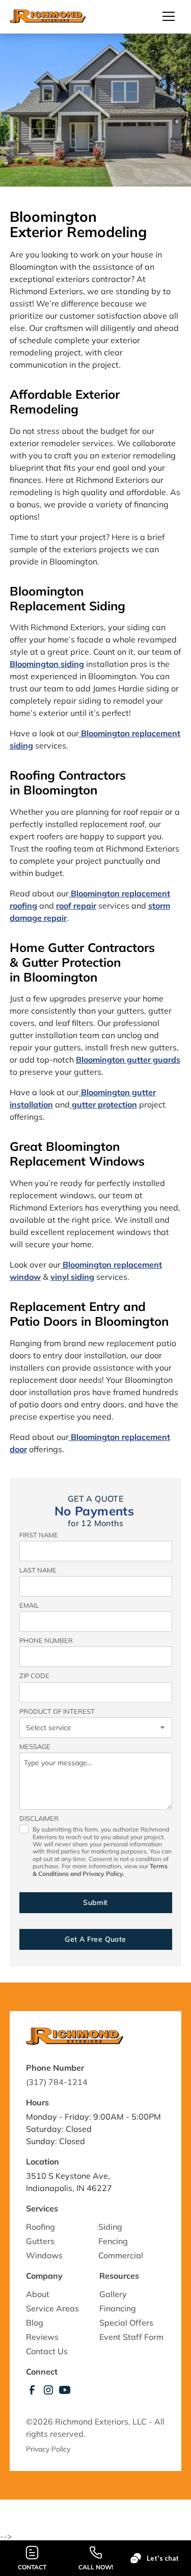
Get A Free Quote (95, 1939)
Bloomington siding (47, 664)
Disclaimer (39, 1818)
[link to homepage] (48, 16)
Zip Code (34, 1676)
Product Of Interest (57, 1711)
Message (35, 1746)
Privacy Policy (49, 2449)
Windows (44, 2255)
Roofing (40, 2227)
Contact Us (47, 2351)
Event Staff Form (131, 2337)
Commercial (121, 2255)
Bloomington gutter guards (128, 1060)
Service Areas (52, 2308)
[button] (165, 16)
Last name (38, 1570)
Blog (35, 2323)
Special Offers (126, 2323)
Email (29, 1605)
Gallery (113, 2294)
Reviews (42, 2337)
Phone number (46, 1640)
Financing (118, 2308)
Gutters (40, 2241)
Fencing (113, 2241)
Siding (110, 2227)
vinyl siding (72, 1277)
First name (39, 1535)
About (38, 2294)
